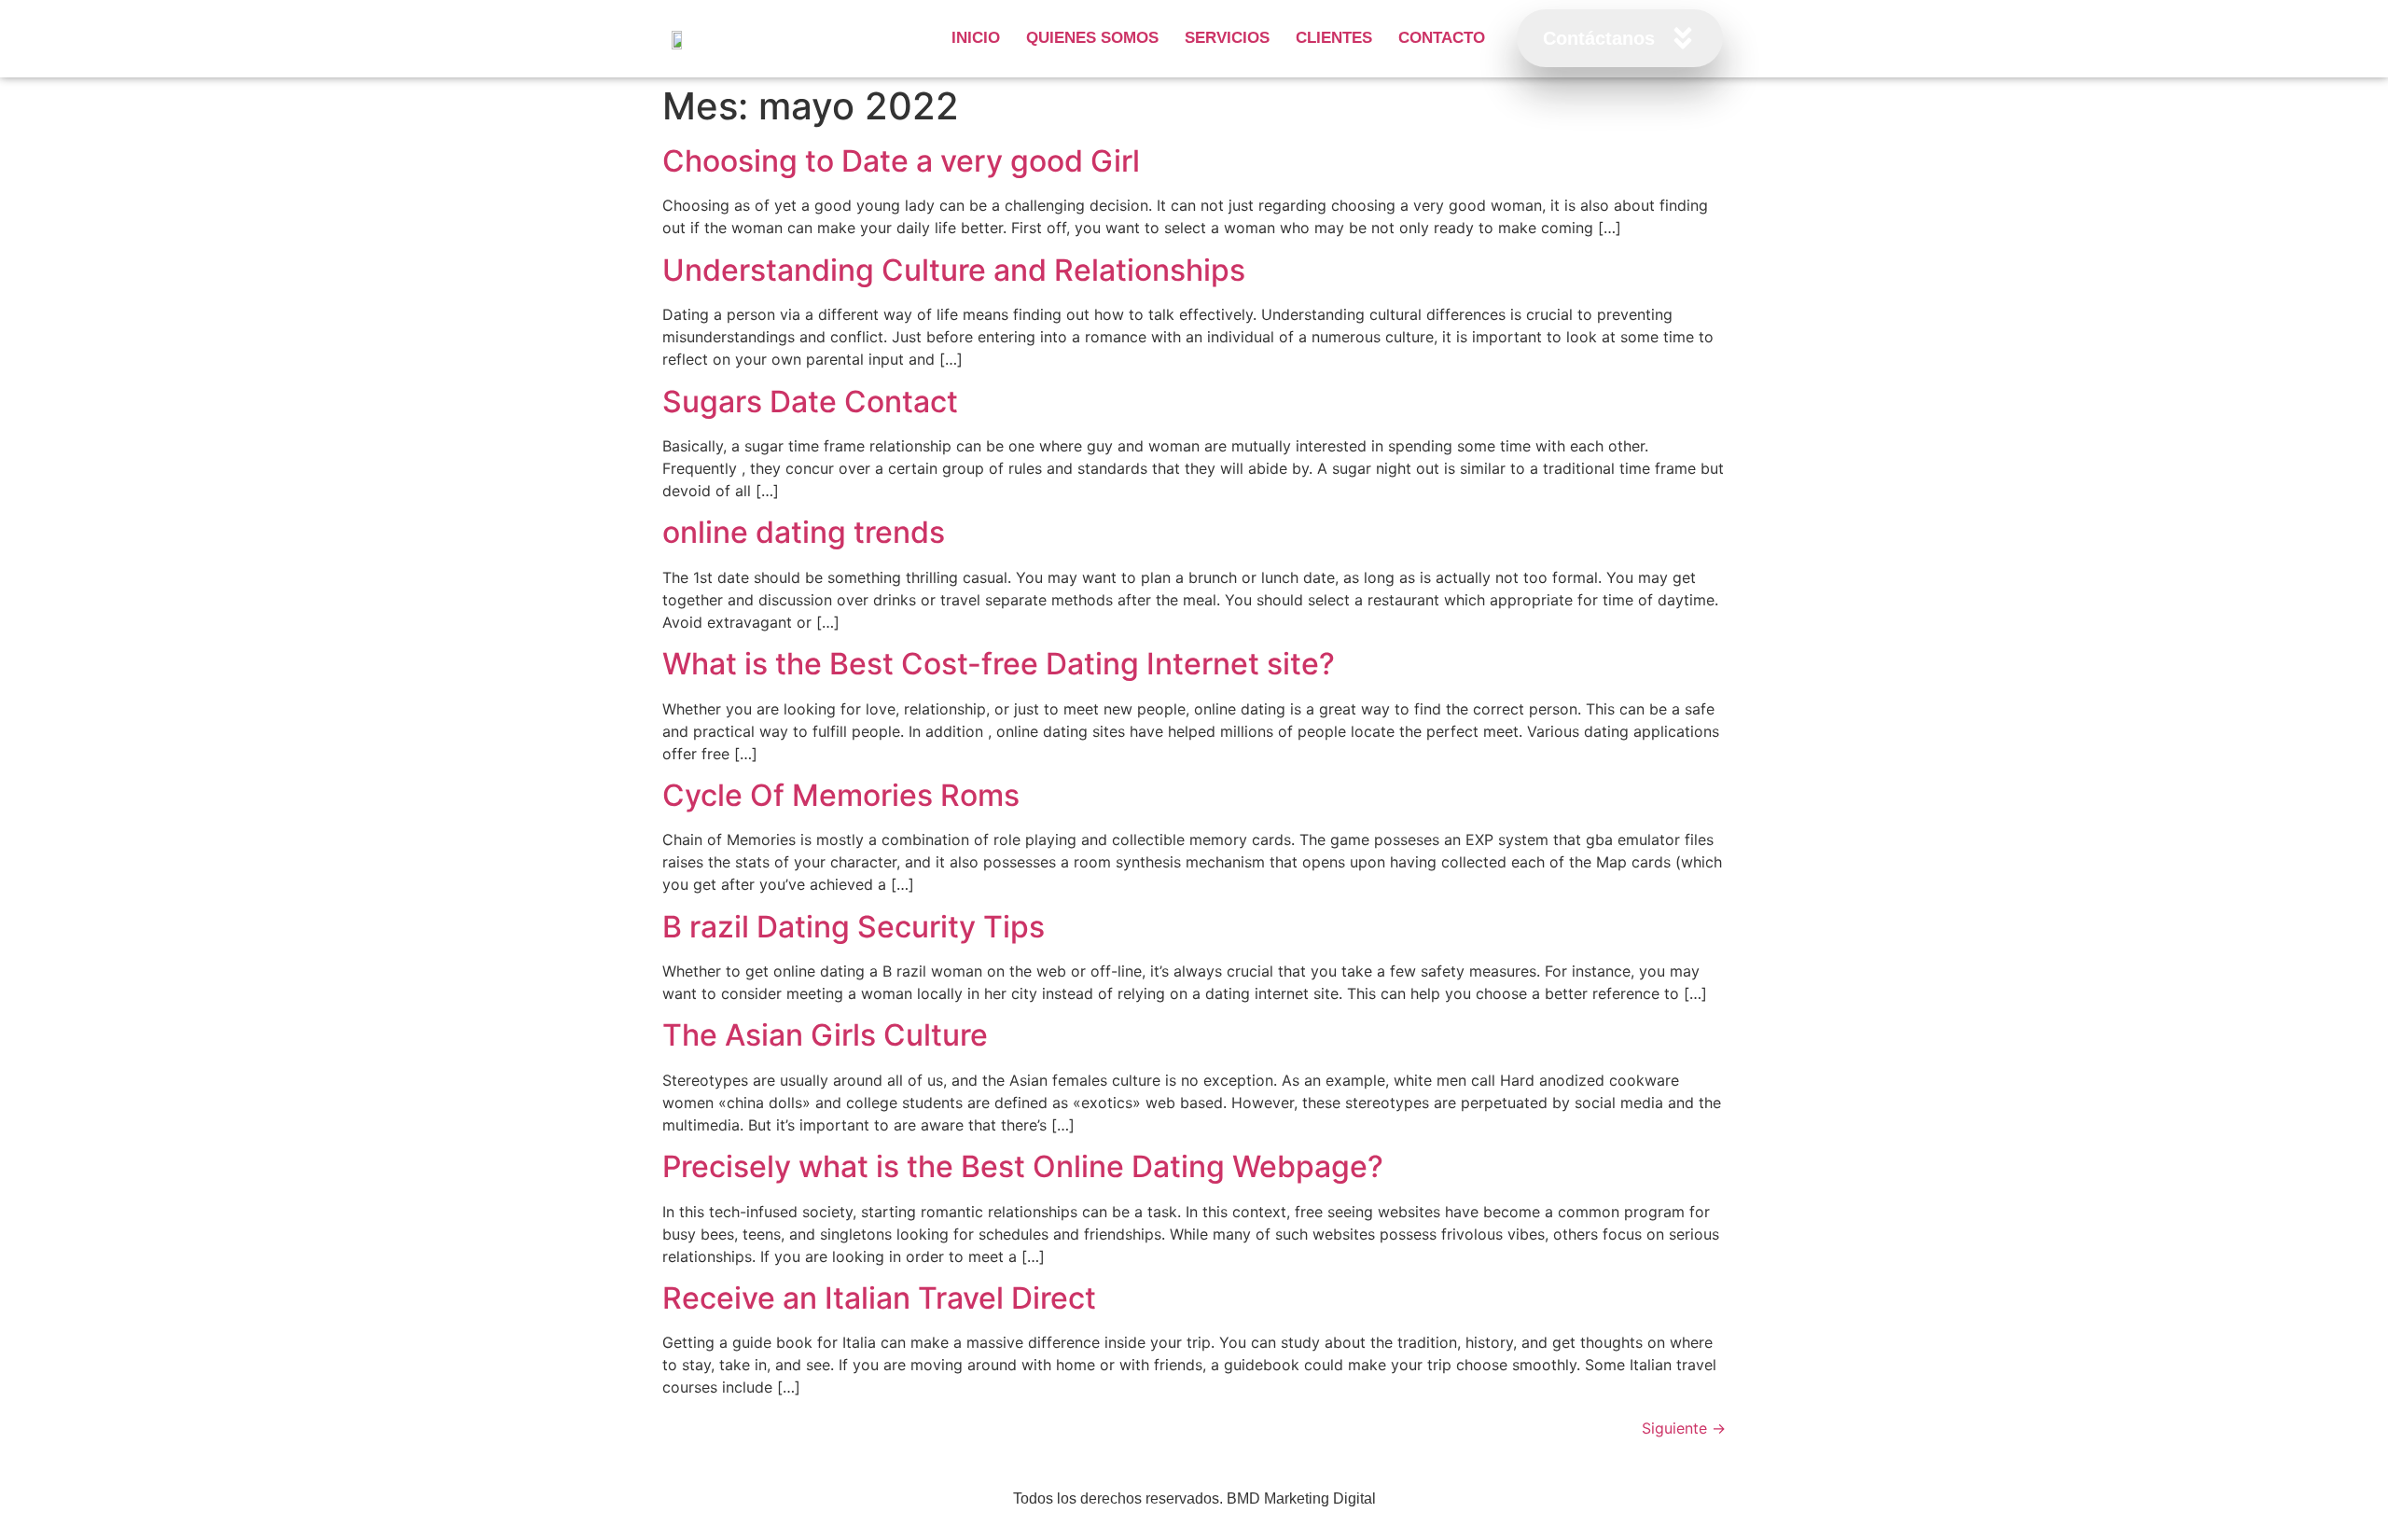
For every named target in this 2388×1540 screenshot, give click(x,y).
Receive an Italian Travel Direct (879, 1298)
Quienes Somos (1092, 38)
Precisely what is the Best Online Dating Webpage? (1023, 1166)
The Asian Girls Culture (825, 1035)
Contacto (1442, 38)
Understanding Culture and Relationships (954, 270)
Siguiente (1684, 1428)
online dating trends (804, 532)
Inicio (976, 38)
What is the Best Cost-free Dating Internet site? (999, 664)
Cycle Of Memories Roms (841, 795)
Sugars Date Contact (810, 402)
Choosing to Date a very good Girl (901, 161)
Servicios (1227, 38)
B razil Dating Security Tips (854, 927)
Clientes (1334, 38)
